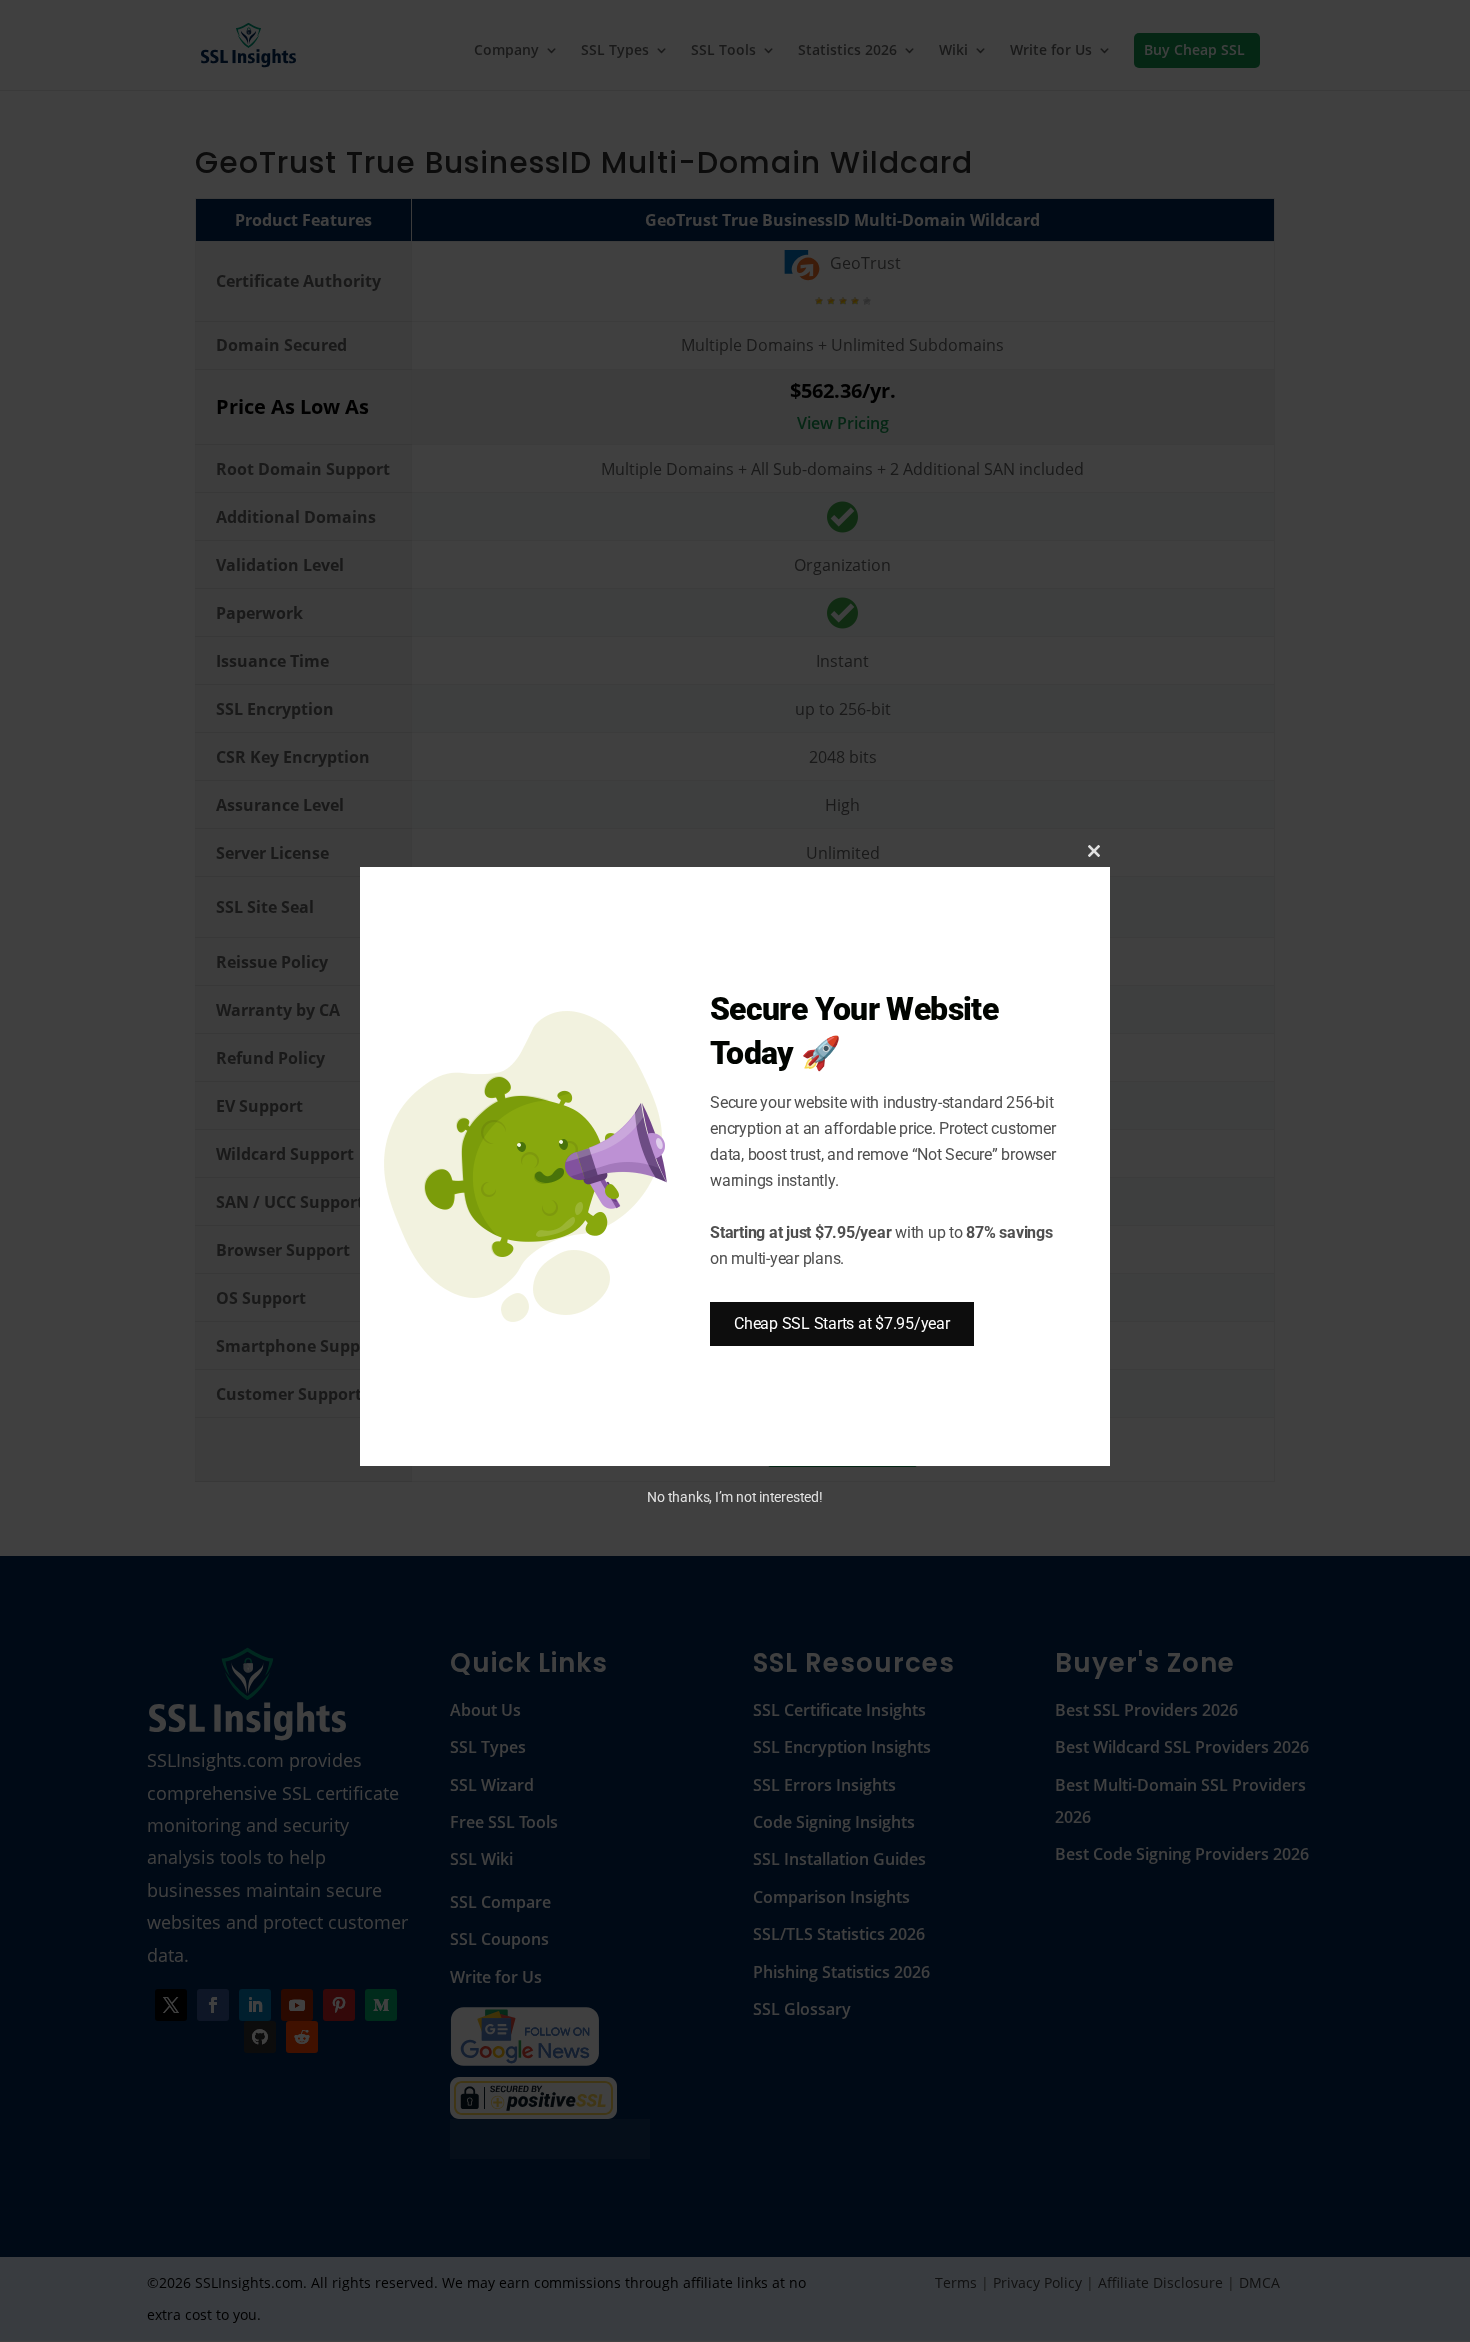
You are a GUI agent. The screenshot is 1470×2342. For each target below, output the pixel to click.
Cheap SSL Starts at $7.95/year (842, 1323)
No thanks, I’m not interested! (734, 1497)
